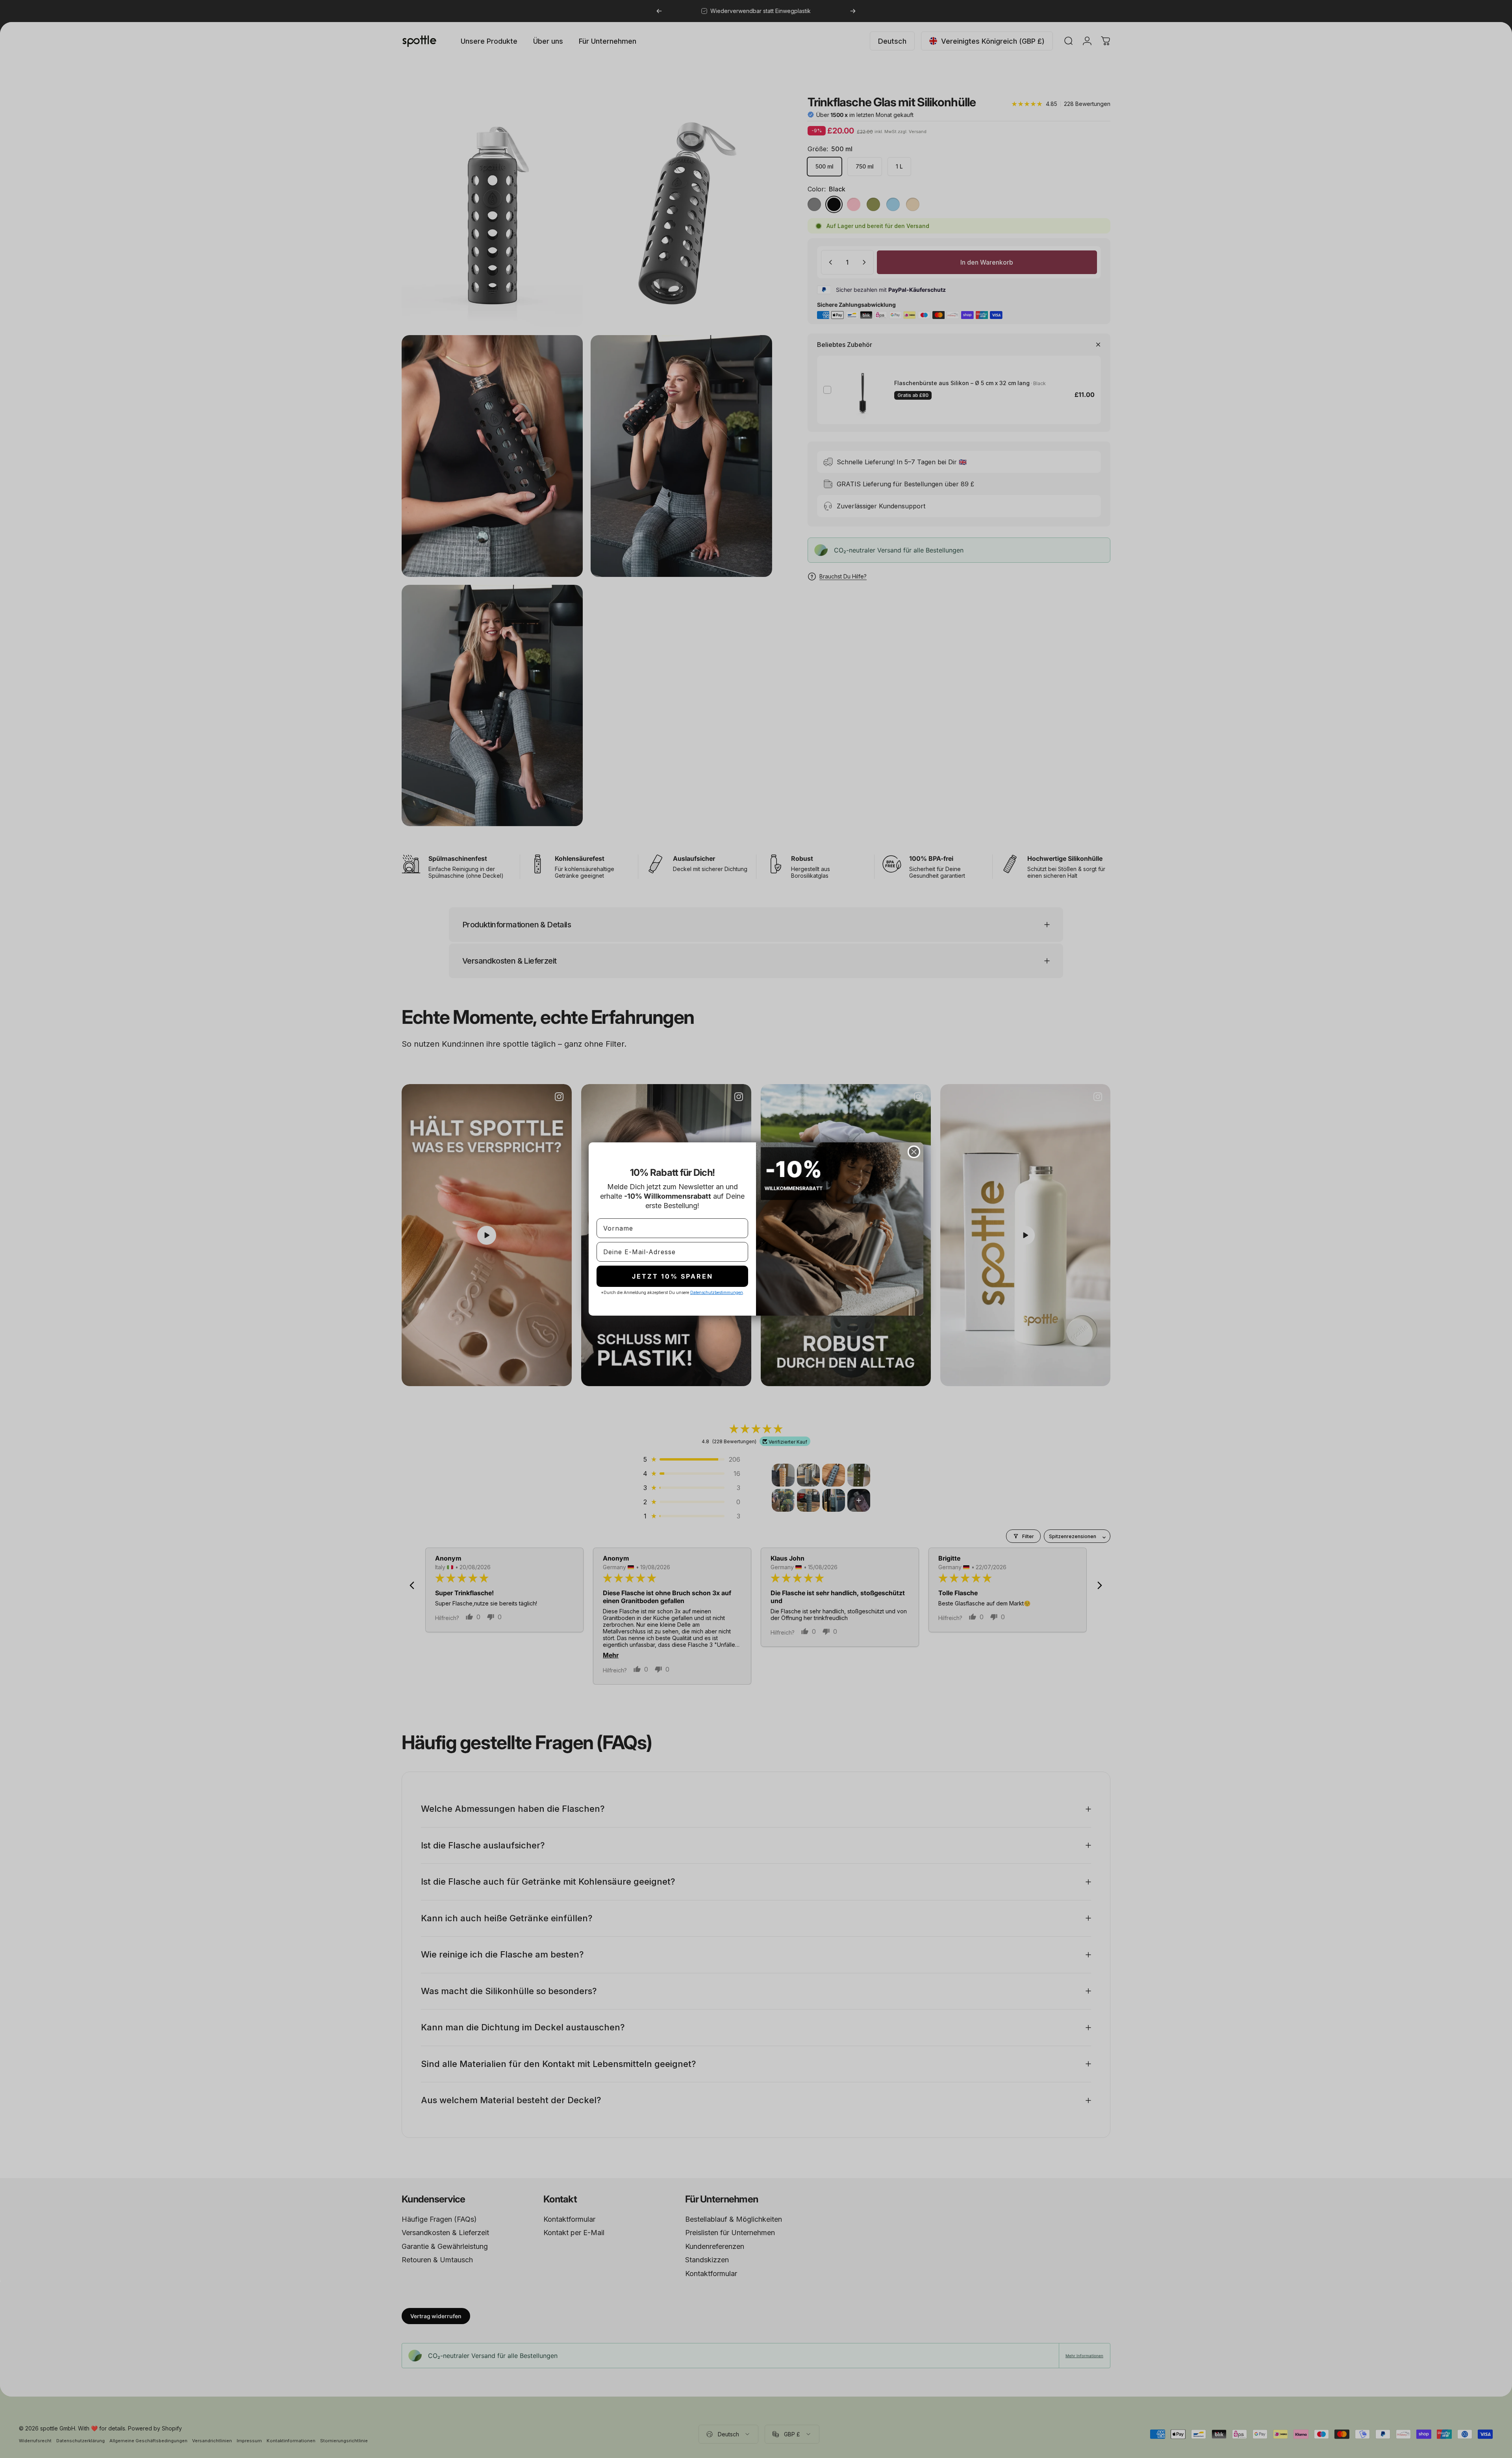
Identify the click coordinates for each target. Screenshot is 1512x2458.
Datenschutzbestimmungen (717, 1292)
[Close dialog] (914, 1152)
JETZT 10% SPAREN (673, 1276)
